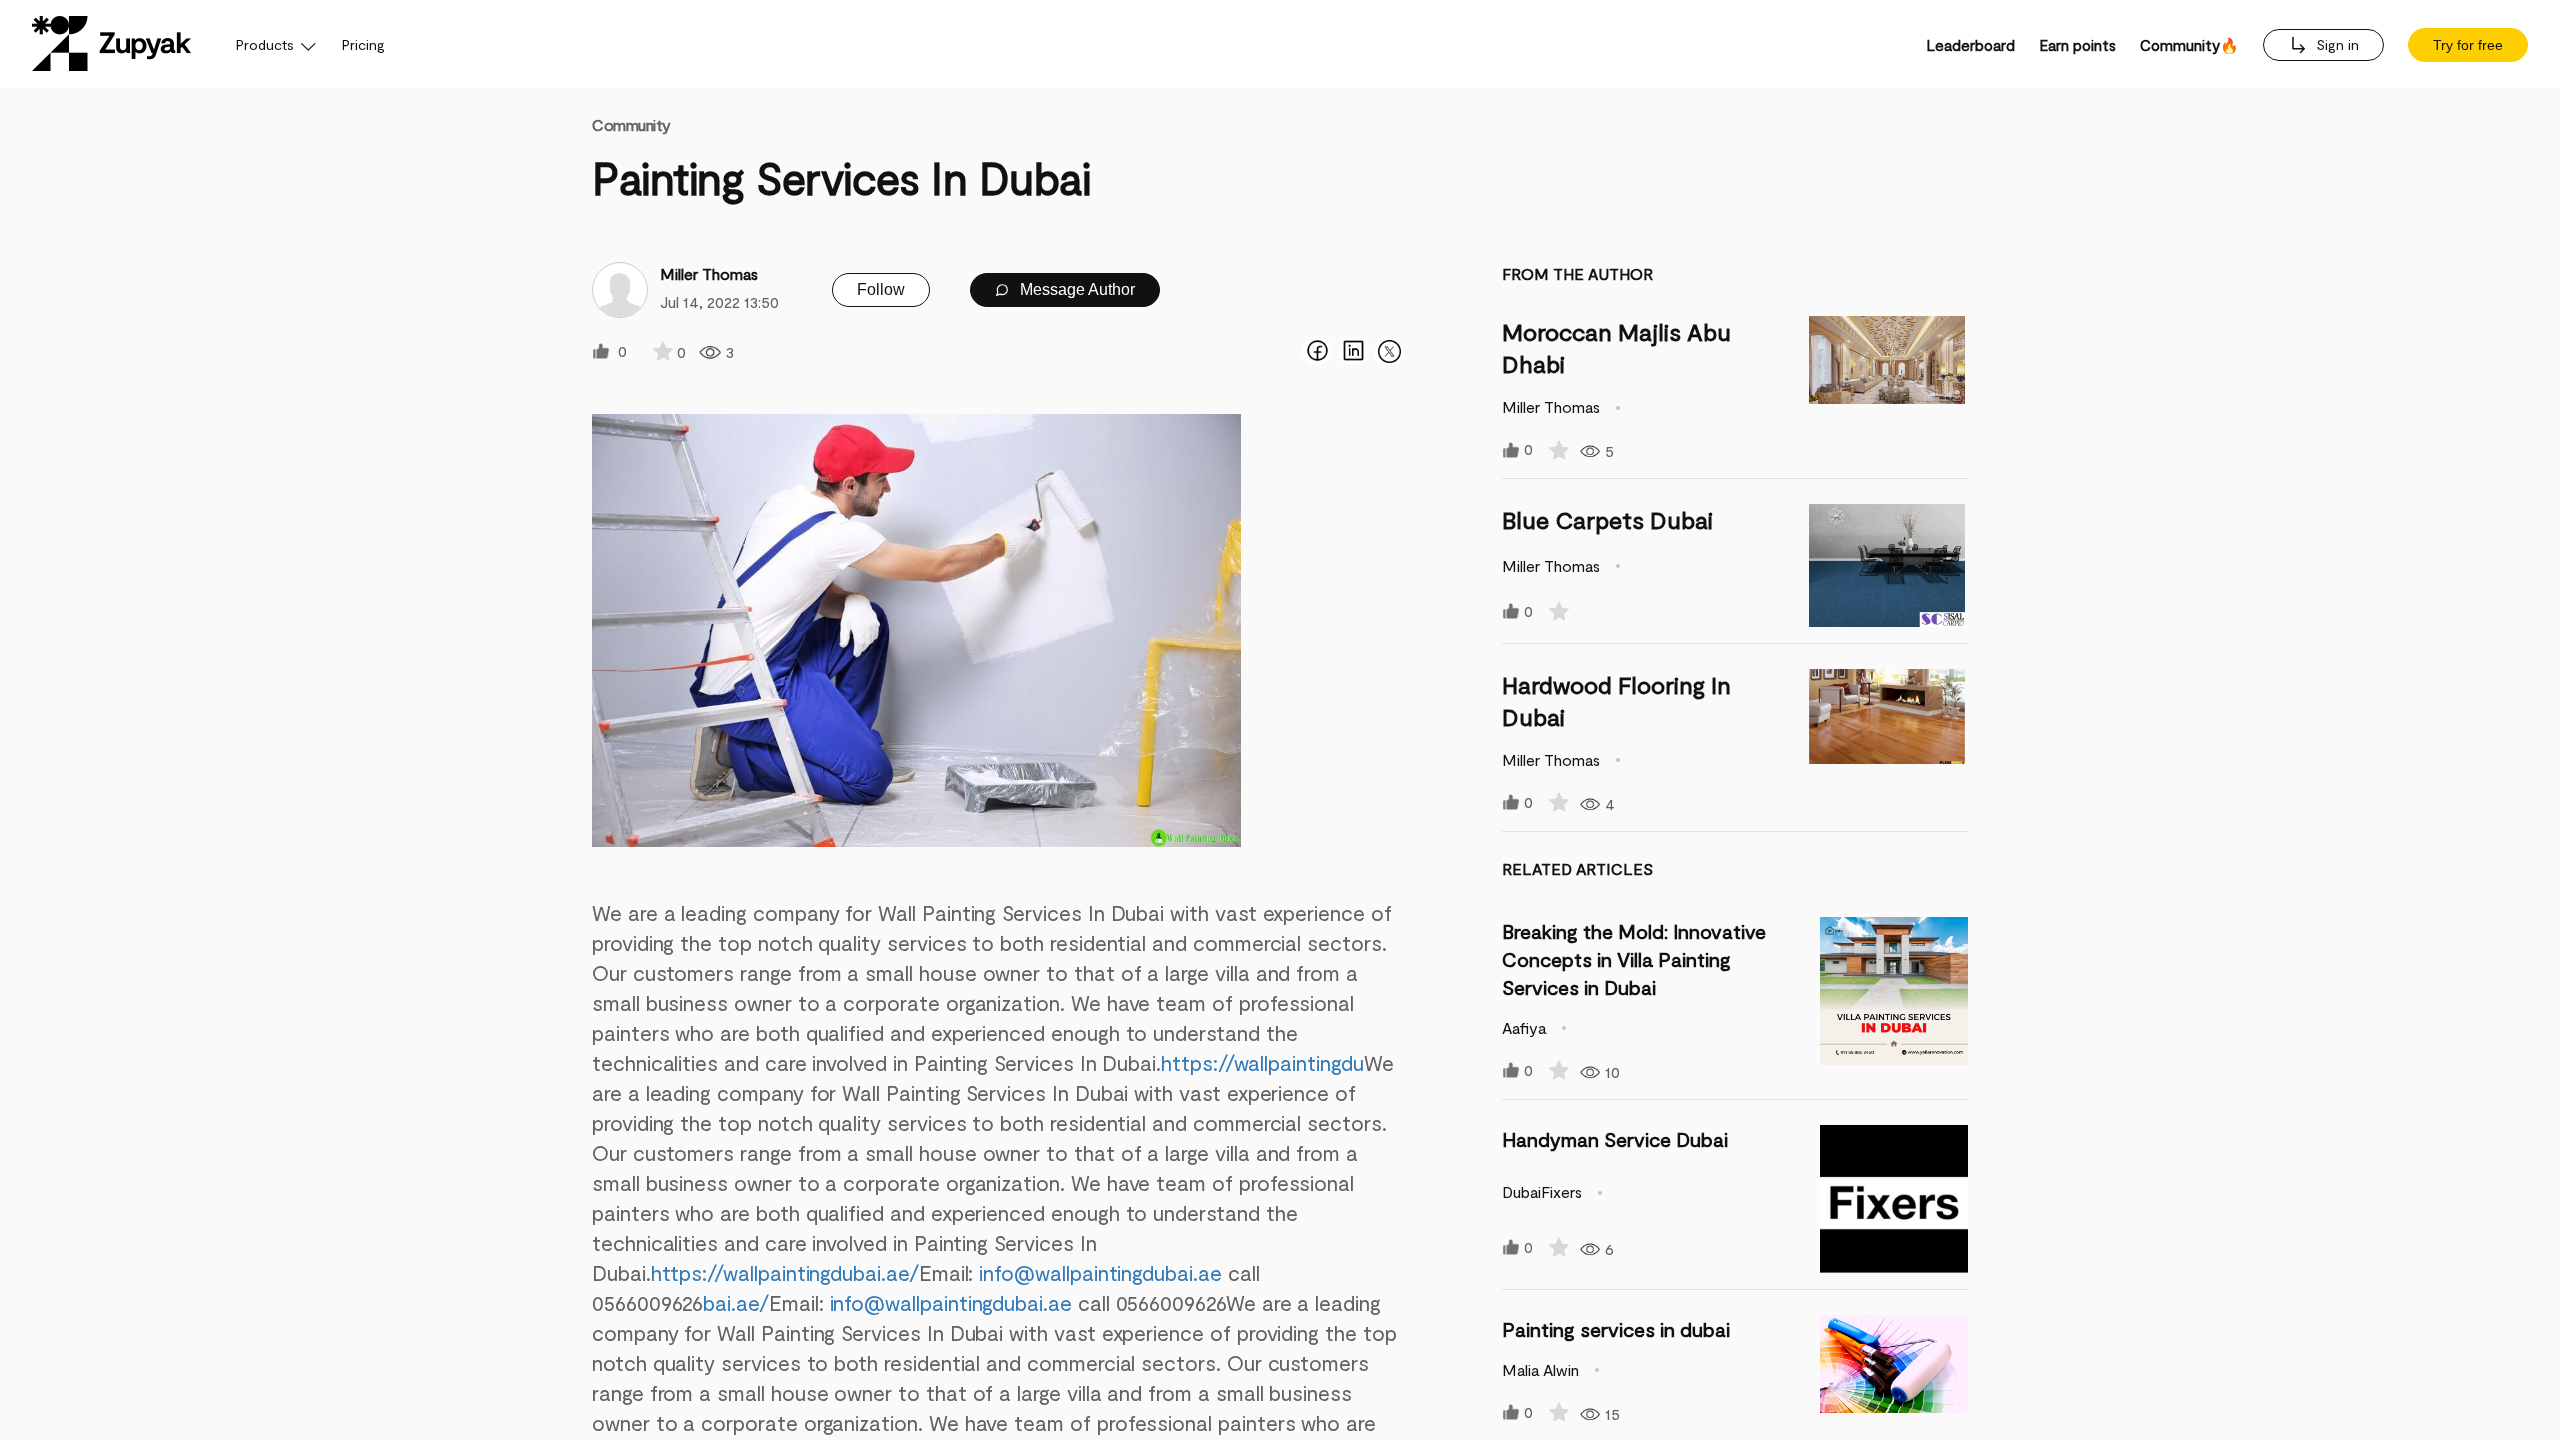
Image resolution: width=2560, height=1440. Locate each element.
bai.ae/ (736, 1302)
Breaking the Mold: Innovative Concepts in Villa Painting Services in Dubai (1634, 959)
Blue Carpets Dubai (1607, 519)
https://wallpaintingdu (1262, 1062)
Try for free (2468, 45)
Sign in (2335, 44)
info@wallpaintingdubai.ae (1100, 1272)
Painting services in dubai (1616, 1329)
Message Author (1075, 289)
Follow (881, 289)
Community (631, 124)
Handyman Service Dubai (1615, 1139)
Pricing (363, 44)
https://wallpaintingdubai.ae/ (785, 1272)
